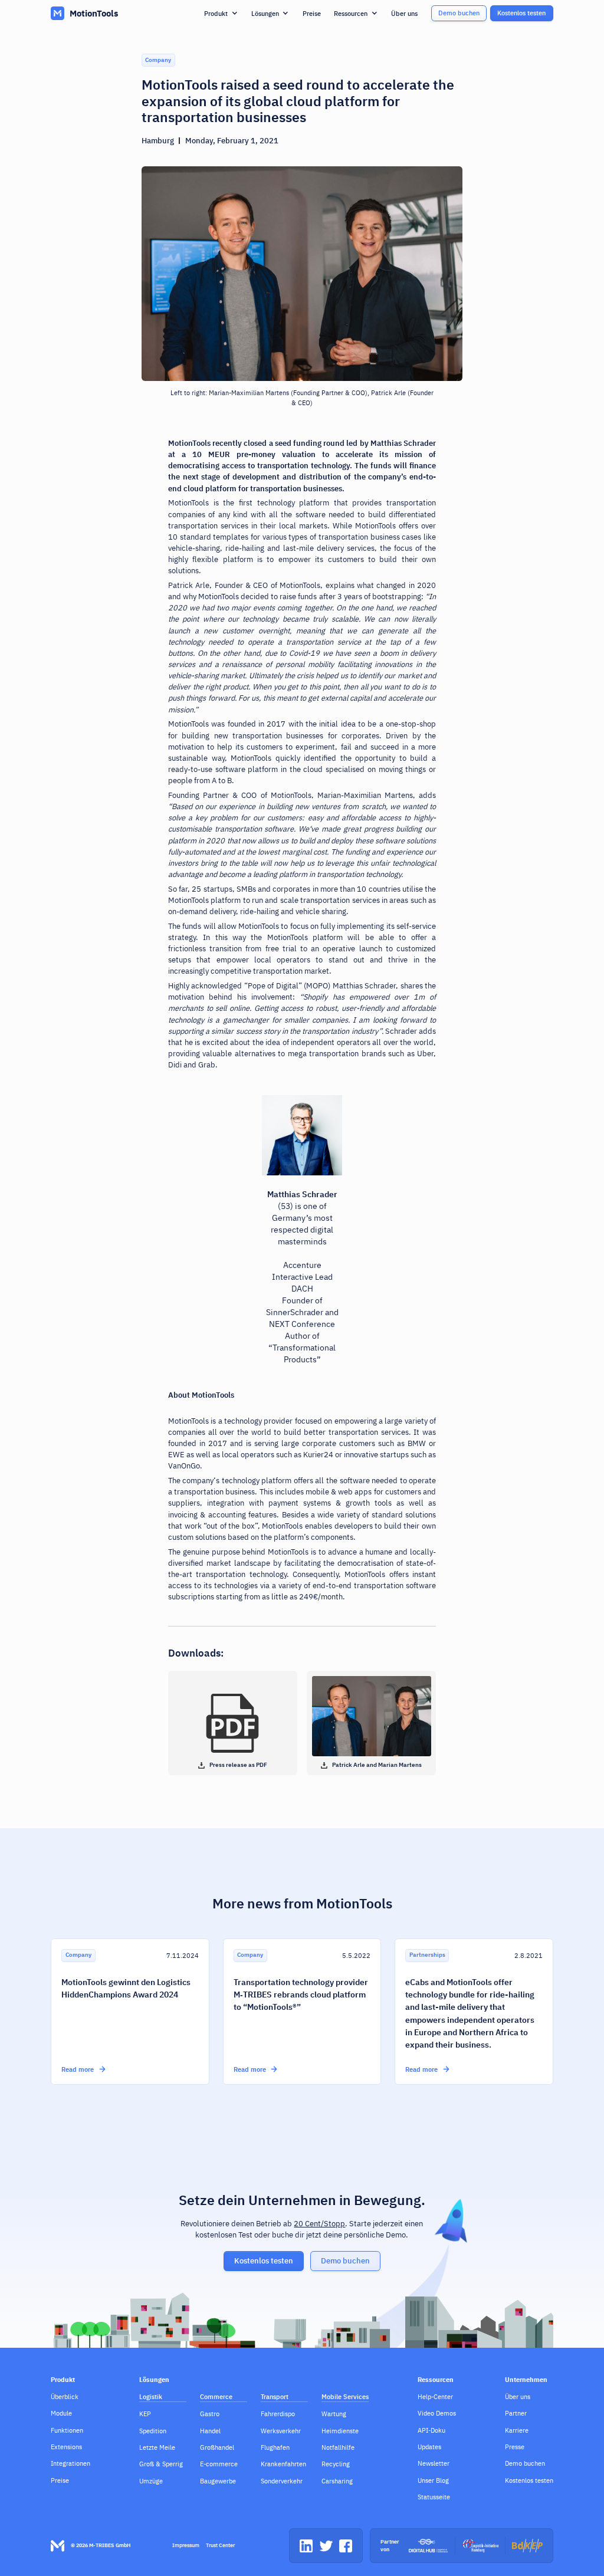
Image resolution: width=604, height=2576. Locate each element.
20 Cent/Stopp (319, 2224)
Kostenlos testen (521, 13)
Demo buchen (459, 13)
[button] (221, 13)
